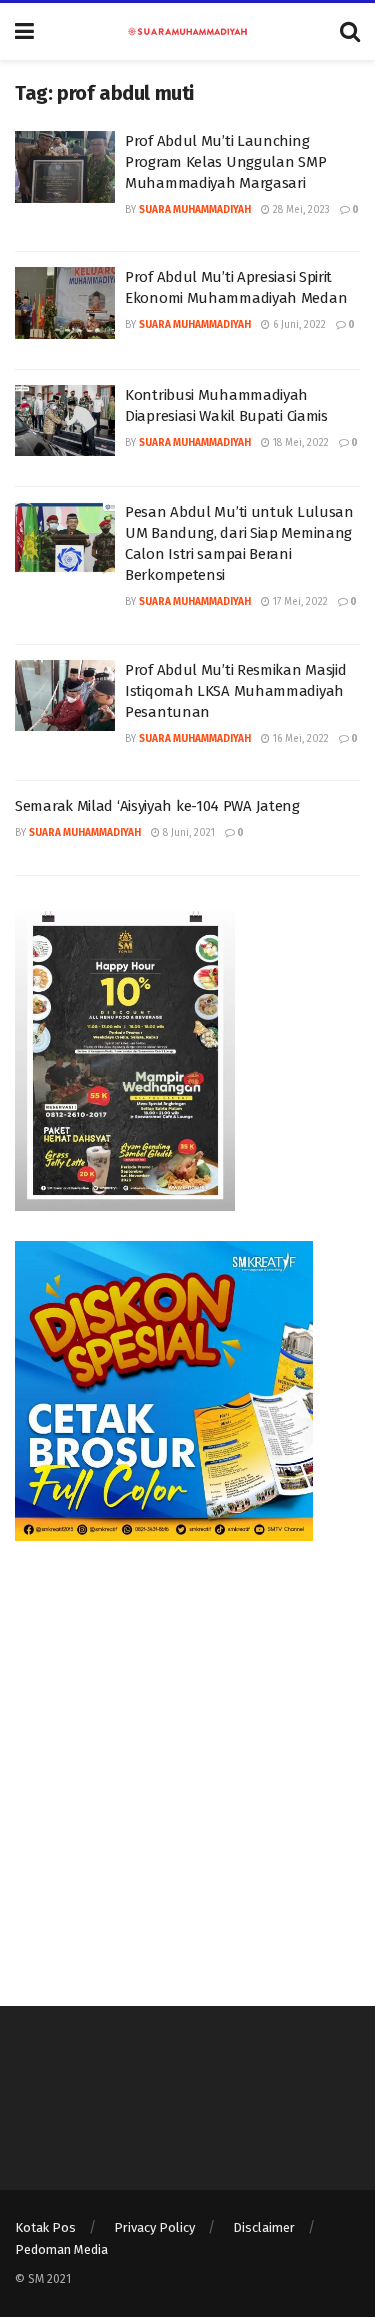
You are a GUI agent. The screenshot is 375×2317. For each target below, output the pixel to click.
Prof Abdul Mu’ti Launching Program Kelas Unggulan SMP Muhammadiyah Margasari (225, 162)
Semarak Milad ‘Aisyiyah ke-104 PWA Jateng (157, 806)
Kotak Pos (45, 2227)
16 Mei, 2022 (299, 739)
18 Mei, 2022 (299, 443)
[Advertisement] (187, 1758)
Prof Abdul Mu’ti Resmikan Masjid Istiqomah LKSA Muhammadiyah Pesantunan (235, 691)
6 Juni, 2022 (298, 325)
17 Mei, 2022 (299, 602)
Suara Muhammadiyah (195, 210)
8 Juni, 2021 (187, 833)
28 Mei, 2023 (300, 210)
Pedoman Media (61, 2249)
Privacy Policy (154, 2227)
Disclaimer (264, 2227)
